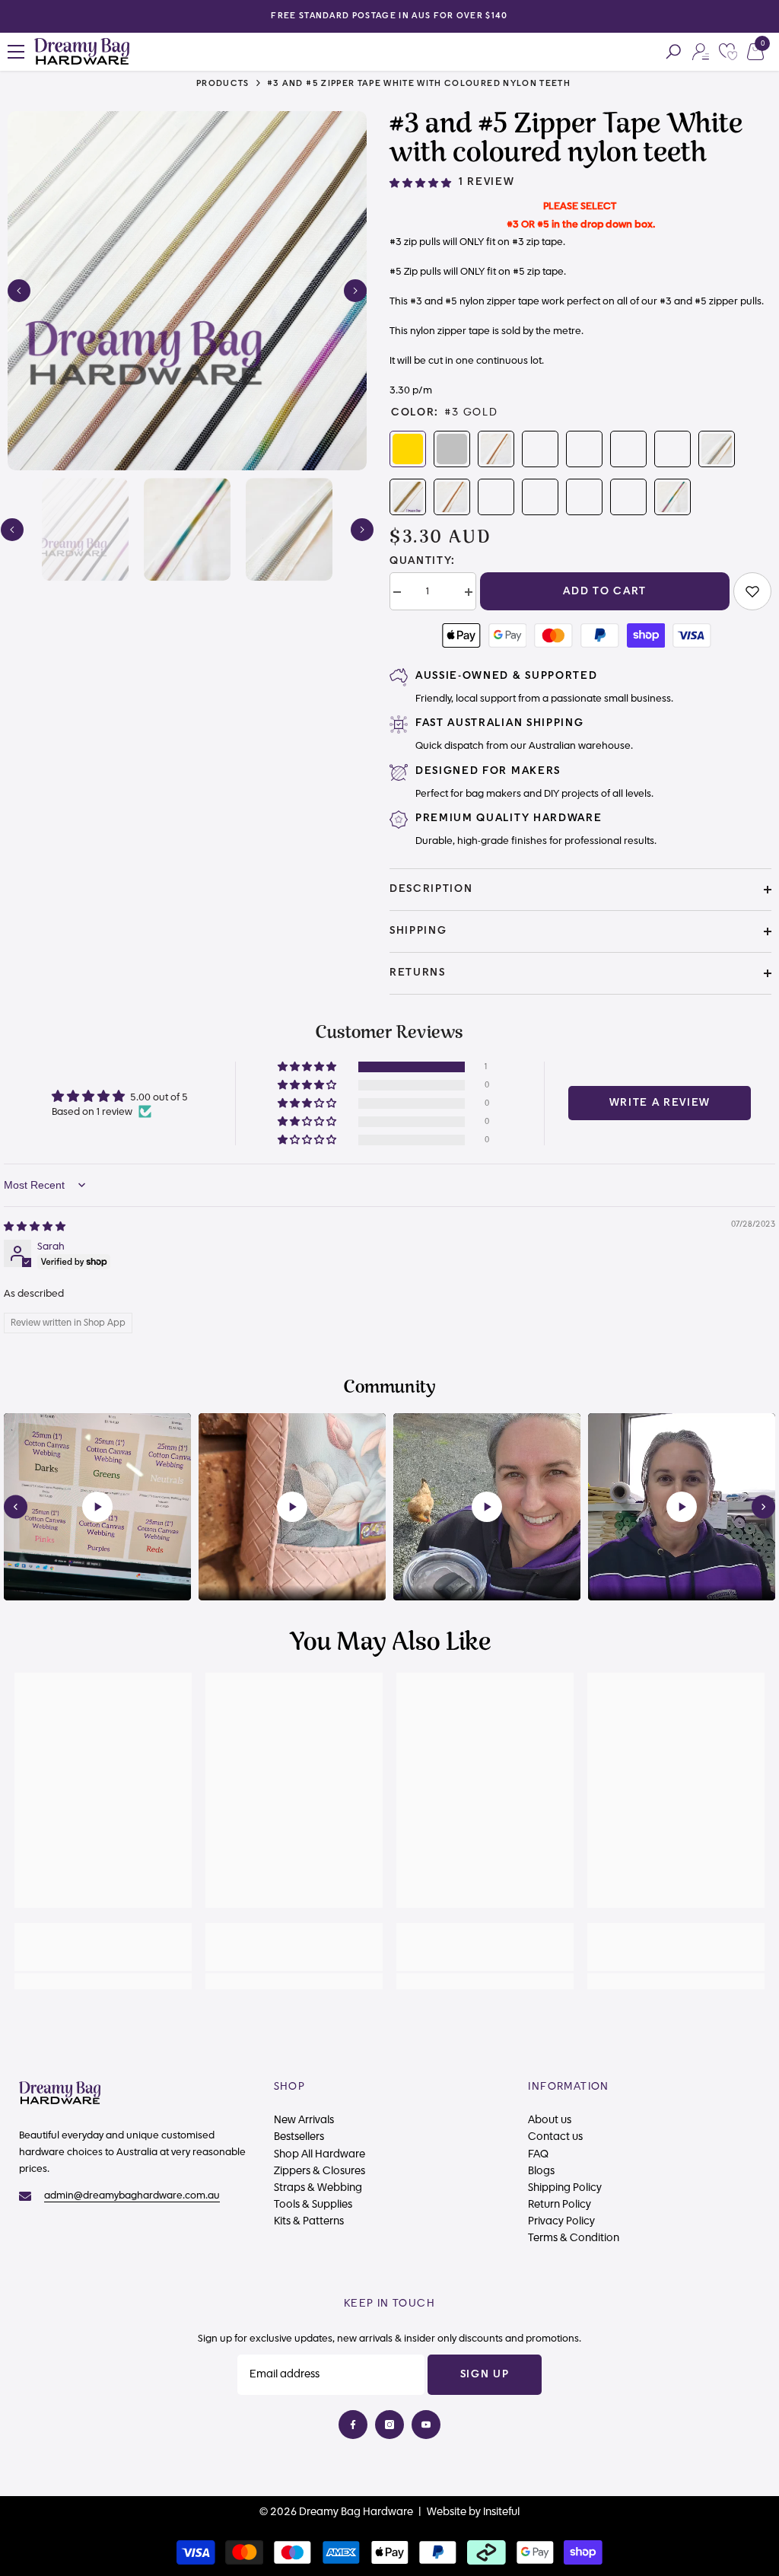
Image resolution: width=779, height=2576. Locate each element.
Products (223, 83)
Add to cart (604, 591)
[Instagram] (389, 2425)
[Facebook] (353, 2425)
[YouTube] (426, 2425)
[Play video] (97, 1507)
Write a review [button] (660, 1103)
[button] (19, 291)
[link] (752, 591)
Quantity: (423, 561)
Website (447, 2512)
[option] (389, 16)
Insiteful (501, 2512)
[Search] (673, 52)
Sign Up (485, 2374)
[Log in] (701, 52)
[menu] (16, 52)
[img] (35, 1227)
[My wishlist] (728, 52)
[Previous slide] (16, 1506)
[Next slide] (763, 1506)
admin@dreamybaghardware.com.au (132, 2195)
